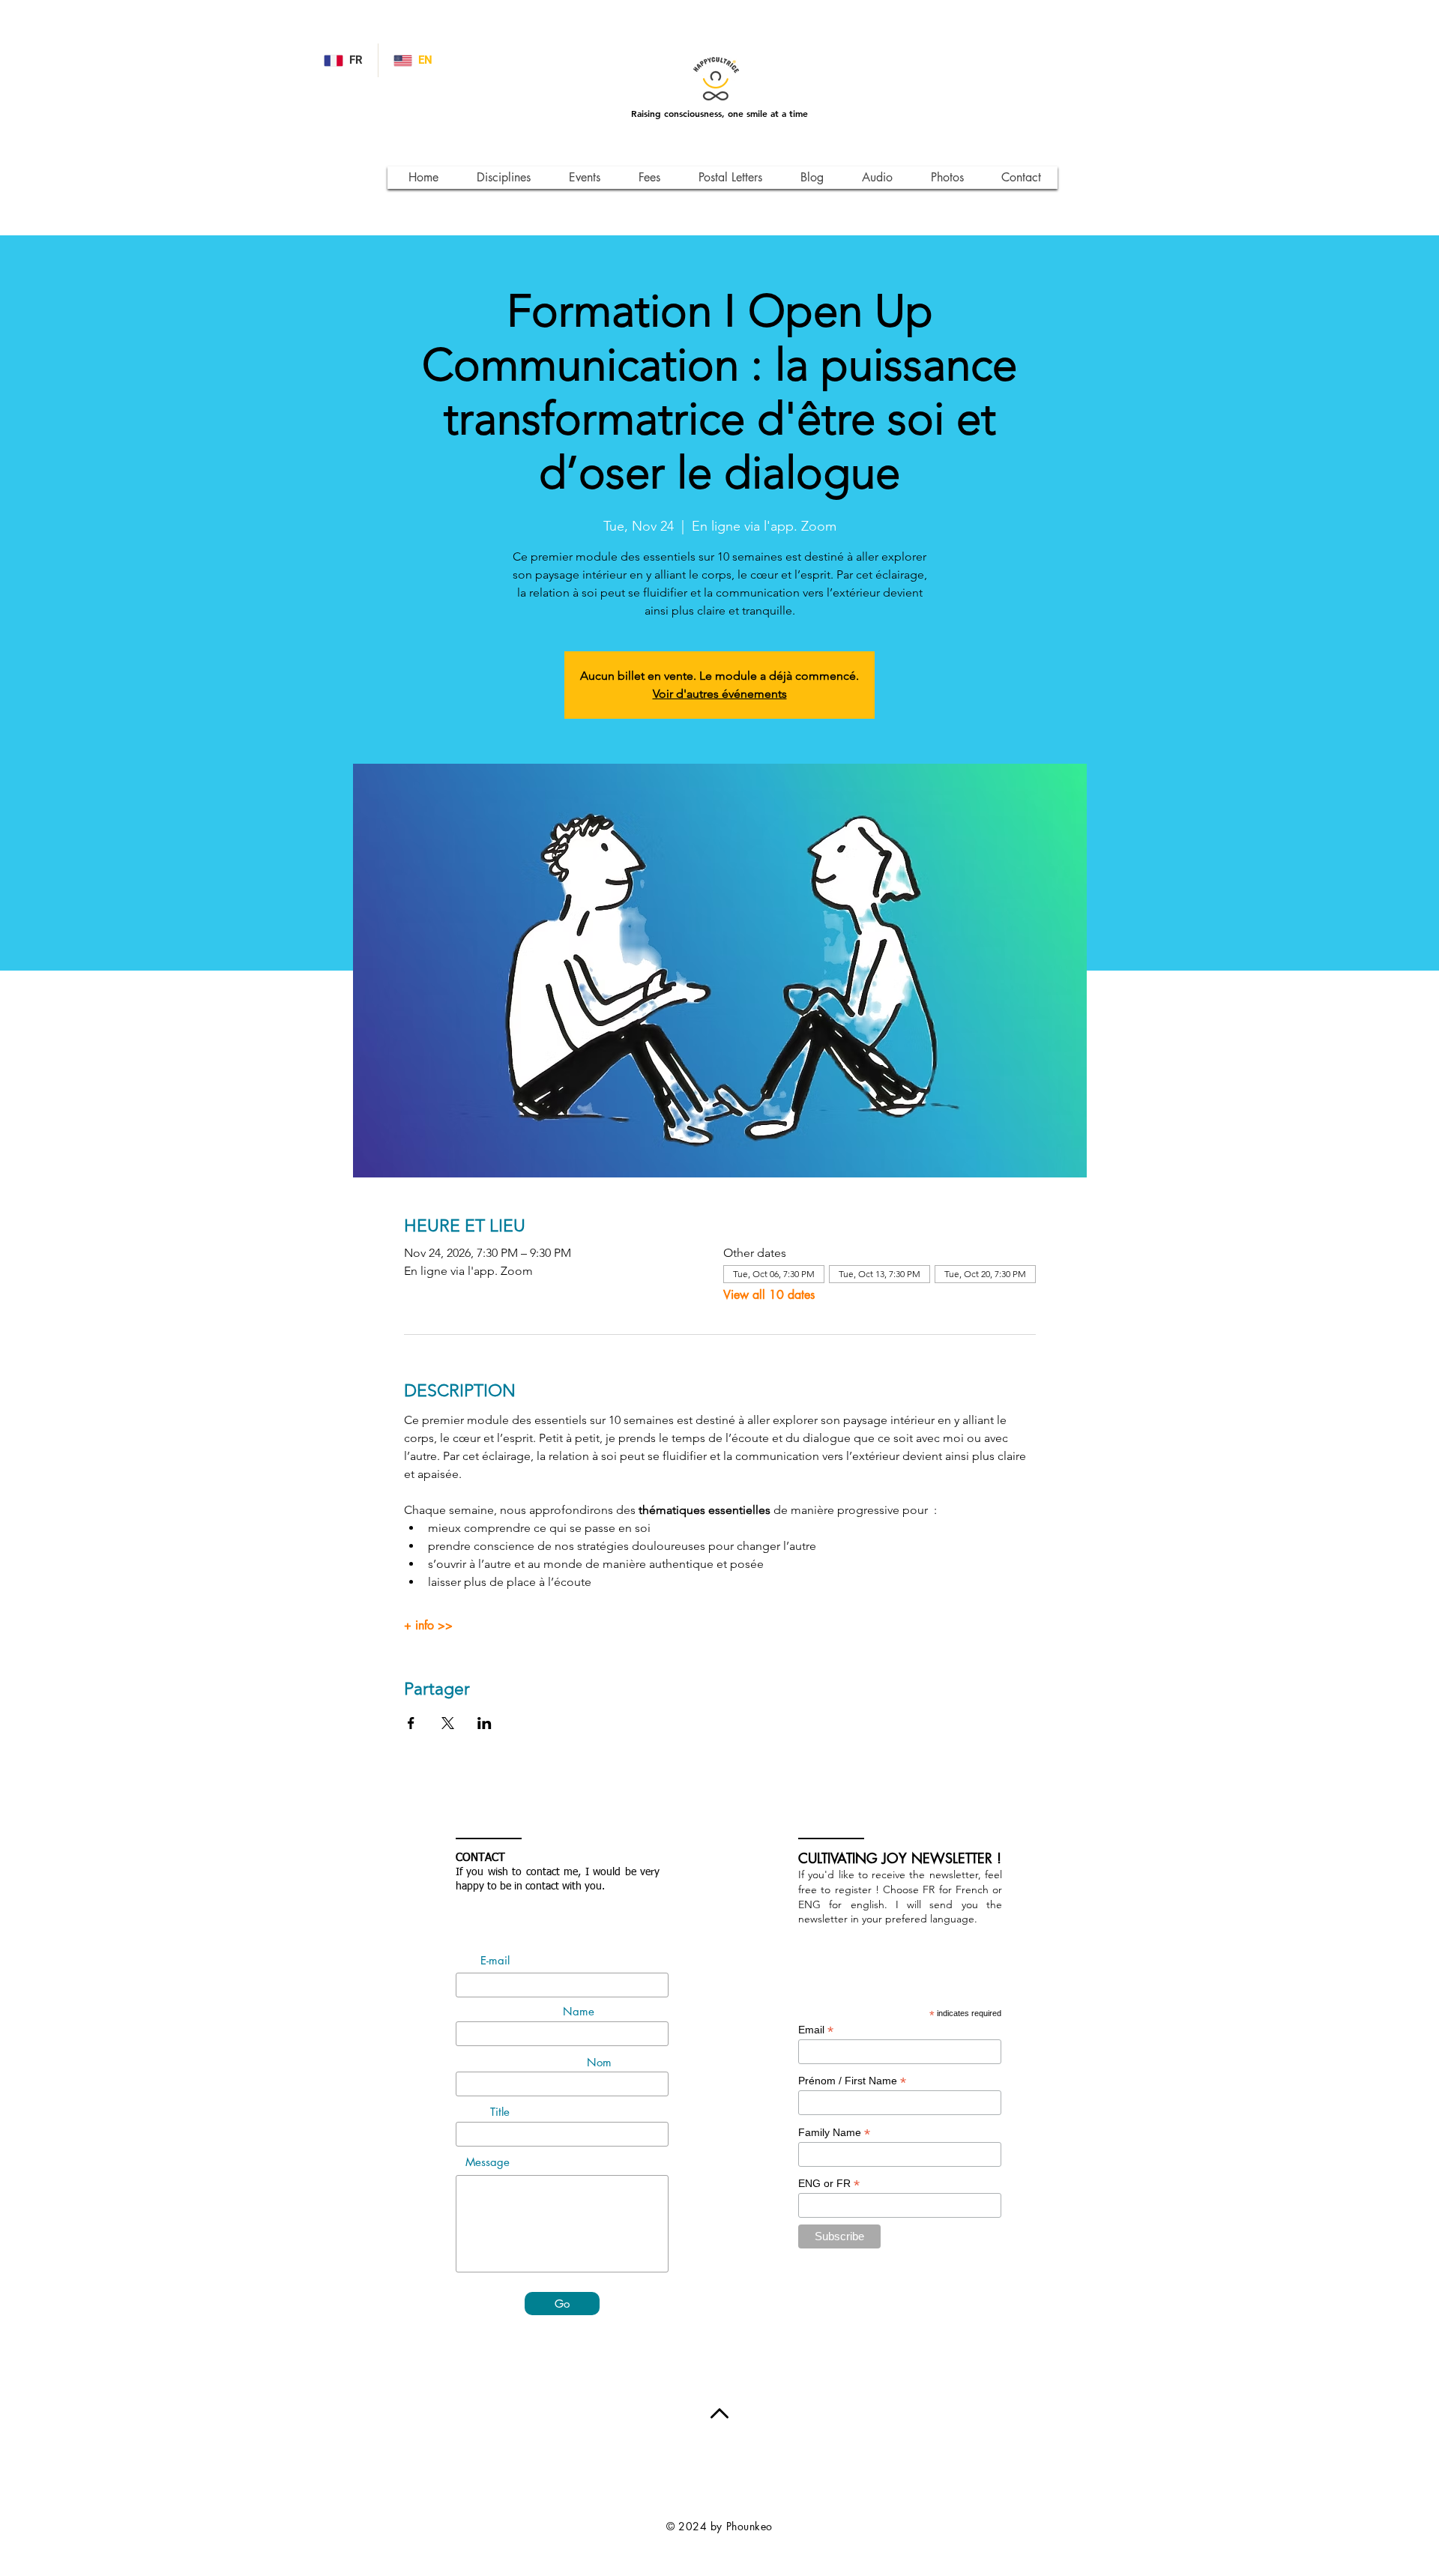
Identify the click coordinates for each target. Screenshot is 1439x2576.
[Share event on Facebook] (411, 1723)
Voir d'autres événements (720, 694)
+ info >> (428, 1626)
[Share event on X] (448, 1723)
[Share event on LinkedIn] (485, 1723)
